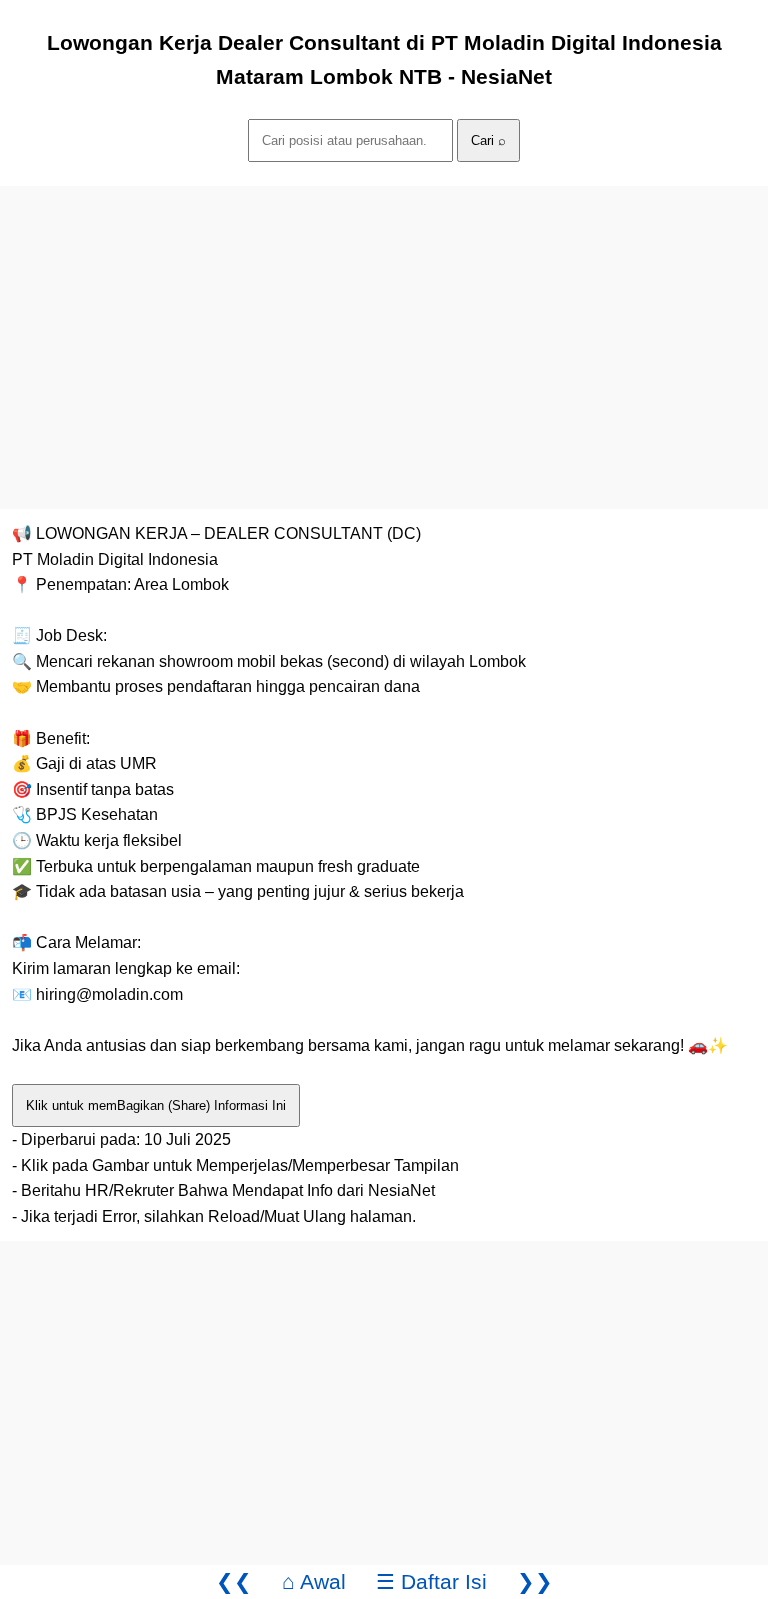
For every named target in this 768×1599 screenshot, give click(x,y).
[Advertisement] (384, 326)
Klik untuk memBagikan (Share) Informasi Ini (156, 1105)
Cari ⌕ (488, 140)
